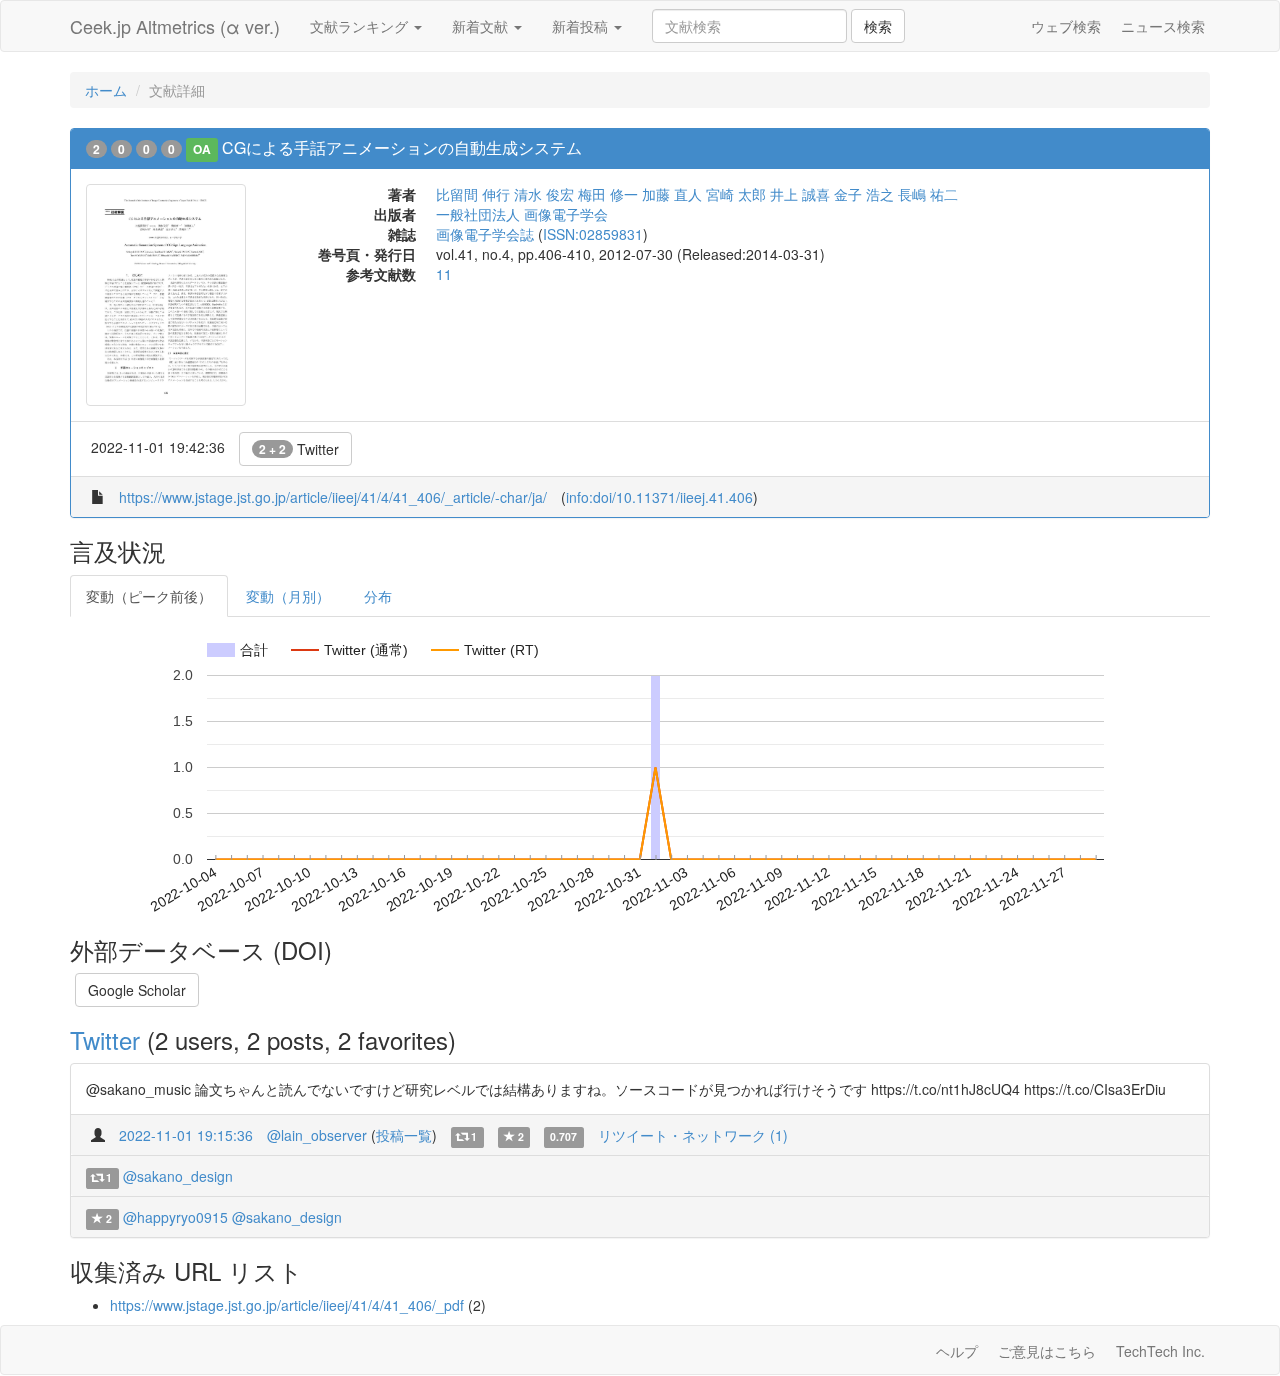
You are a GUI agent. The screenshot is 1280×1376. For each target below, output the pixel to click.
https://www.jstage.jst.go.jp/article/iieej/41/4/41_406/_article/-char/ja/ (333, 497)
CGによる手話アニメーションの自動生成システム (402, 147)
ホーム (106, 90)
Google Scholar (137, 990)
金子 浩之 (864, 194)
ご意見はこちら (1047, 1351)
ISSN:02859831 (593, 234)
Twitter (299, 449)
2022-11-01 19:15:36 (186, 1135)
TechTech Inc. (1160, 1351)
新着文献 (482, 26)
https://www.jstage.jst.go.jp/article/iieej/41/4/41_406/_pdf (287, 1305)
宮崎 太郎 (736, 194)
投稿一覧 (404, 1135)
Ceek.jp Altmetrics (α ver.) (175, 26)
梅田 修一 (608, 194)
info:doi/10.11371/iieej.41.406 (659, 497)
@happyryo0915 (175, 1217)
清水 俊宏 (544, 194)
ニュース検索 (1163, 26)
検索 (878, 26)
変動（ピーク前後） (149, 596)
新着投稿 (582, 26)
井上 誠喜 (800, 194)
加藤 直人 (672, 194)
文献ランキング (361, 26)
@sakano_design (178, 1176)
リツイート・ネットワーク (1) (693, 1135)
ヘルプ (957, 1351)
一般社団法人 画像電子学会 (522, 214)
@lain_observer (317, 1135)
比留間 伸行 (473, 194)
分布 (378, 596)
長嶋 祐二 (928, 194)
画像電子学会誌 (485, 234)
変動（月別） (288, 596)
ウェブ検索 (1066, 26)
